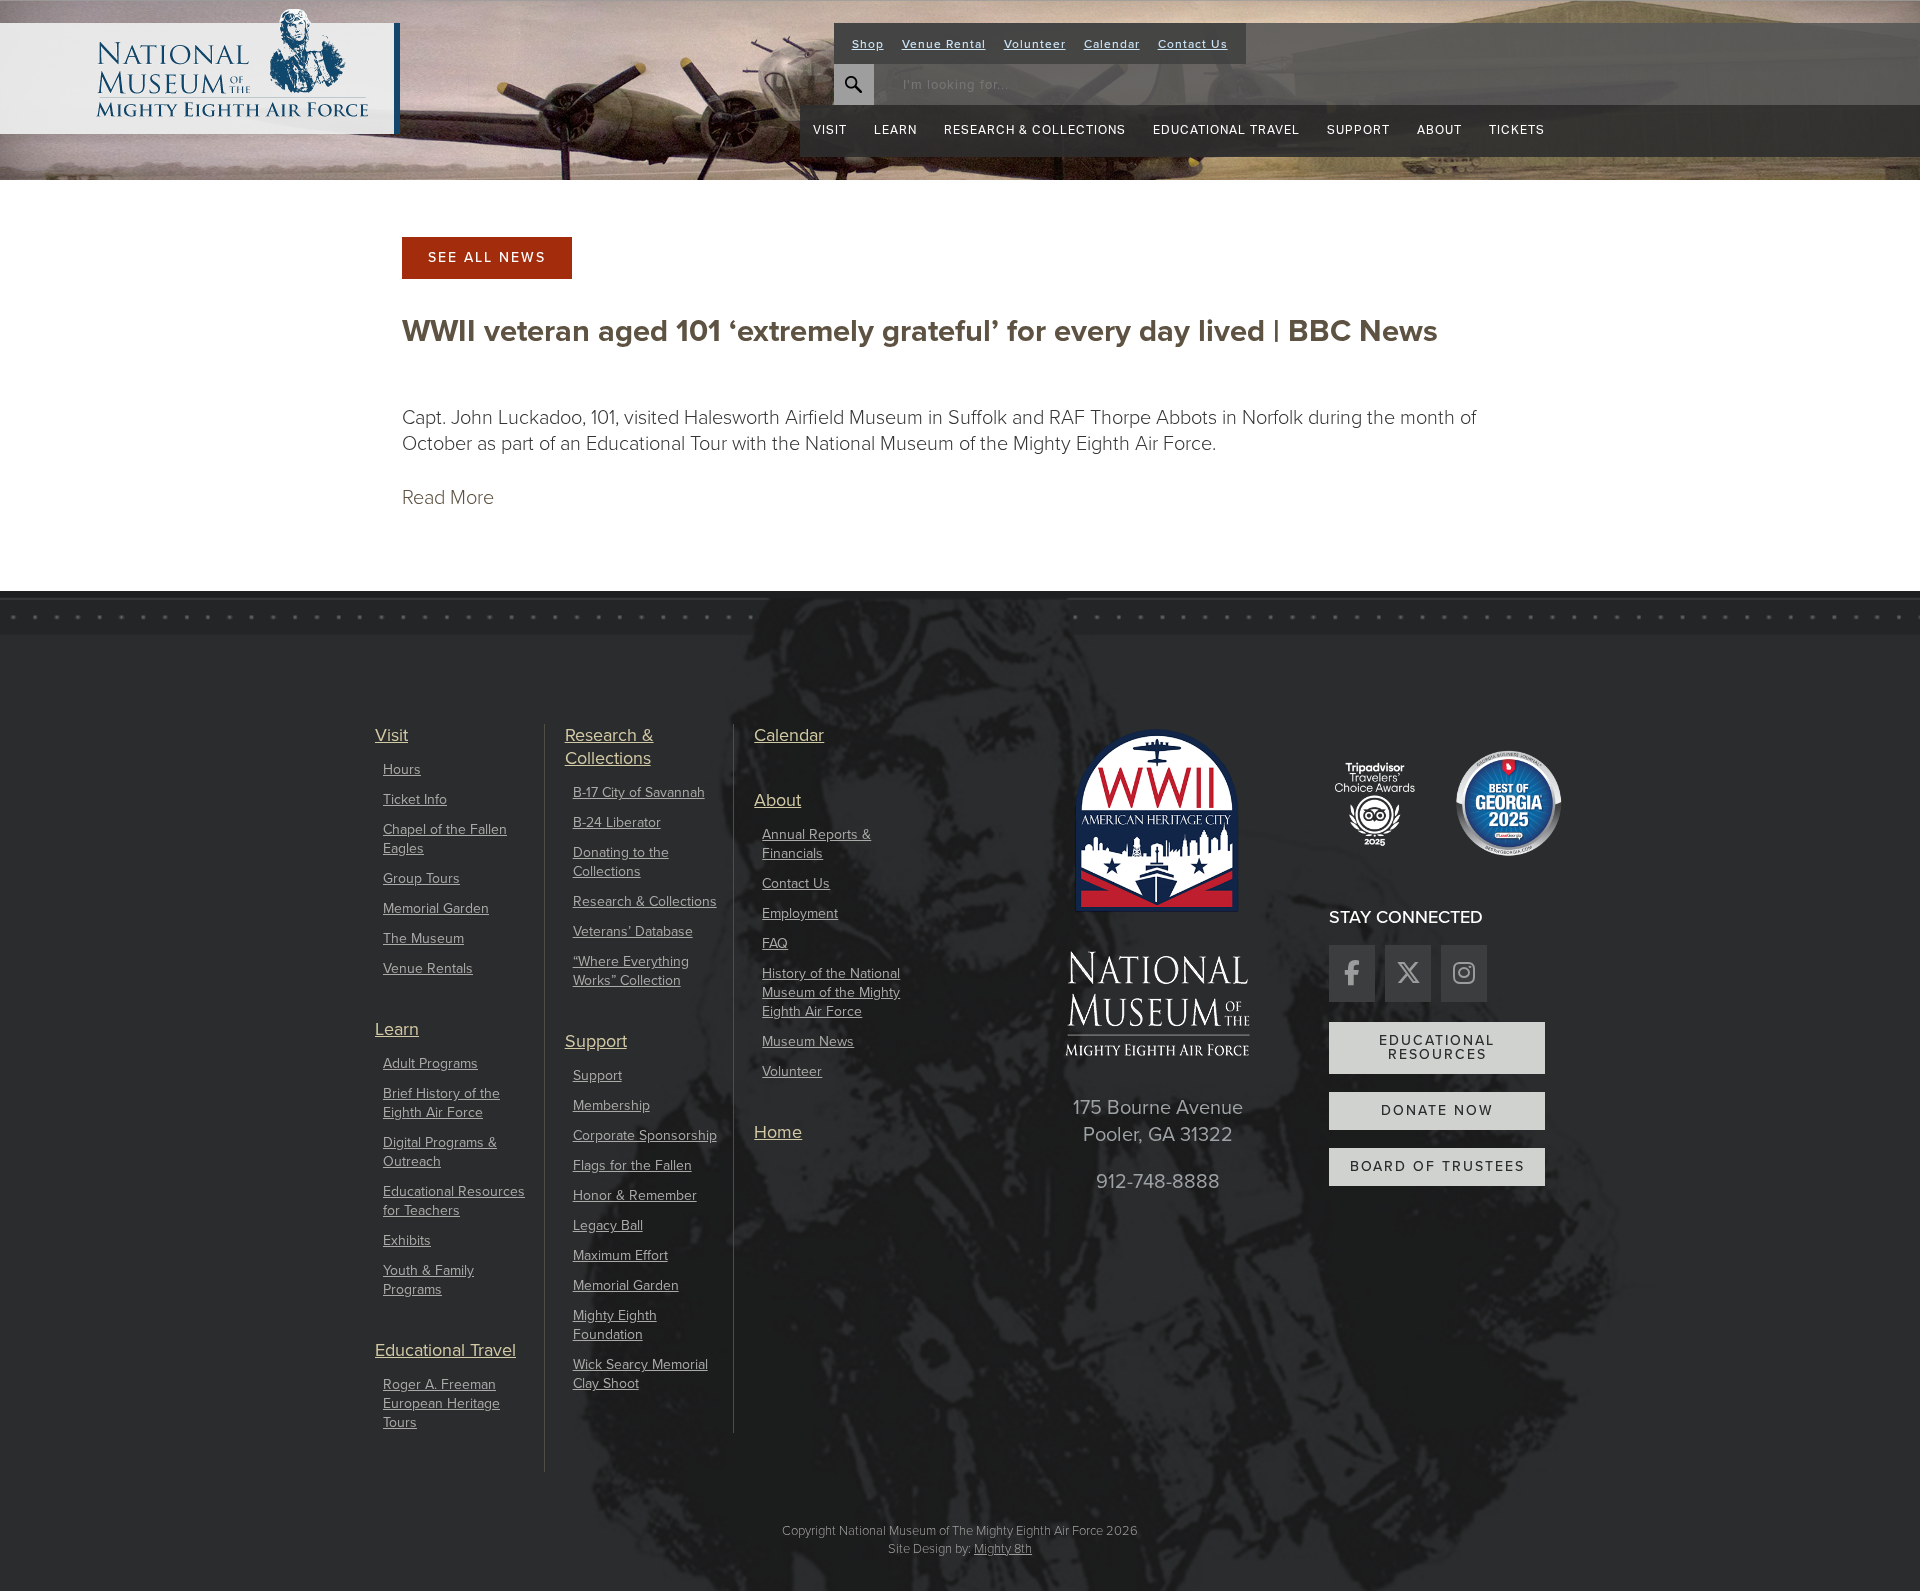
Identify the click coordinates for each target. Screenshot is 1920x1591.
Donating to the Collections (621, 862)
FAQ (775, 943)
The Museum (423, 938)
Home (778, 1132)
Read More (448, 497)
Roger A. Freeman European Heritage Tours (441, 1403)
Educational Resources (1437, 1047)
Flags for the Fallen (632, 1165)
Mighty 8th (1003, 1548)
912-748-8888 (1158, 1181)
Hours (402, 769)
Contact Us (1193, 44)
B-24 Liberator (617, 822)
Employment (800, 913)
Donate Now (1437, 1110)
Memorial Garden (436, 908)
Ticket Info (415, 799)
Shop (868, 44)
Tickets (1517, 130)
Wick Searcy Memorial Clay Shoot (640, 1374)
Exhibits (407, 1240)
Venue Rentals (428, 968)
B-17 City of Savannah (639, 792)
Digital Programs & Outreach (440, 1152)
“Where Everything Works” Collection (631, 971)
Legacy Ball (608, 1225)
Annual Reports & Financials (816, 844)
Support (597, 1075)
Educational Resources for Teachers (454, 1201)
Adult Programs (430, 1063)
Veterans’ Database (633, 931)
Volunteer (1035, 44)
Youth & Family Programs (428, 1280)
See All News (487, 257)
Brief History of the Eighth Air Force (441, 1103)
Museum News (808, 1041)
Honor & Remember (635, 1195)
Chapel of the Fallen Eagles (445, 839)
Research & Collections (645, 901)
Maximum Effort (620, 1255)
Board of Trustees (1437, 1166)
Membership (611, 1105)
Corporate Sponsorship (645, 1135)
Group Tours (421, 878)
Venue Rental (944, 44)
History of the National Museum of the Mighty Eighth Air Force (831, 992)
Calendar (1112, 44)
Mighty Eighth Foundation (615, 1325)
